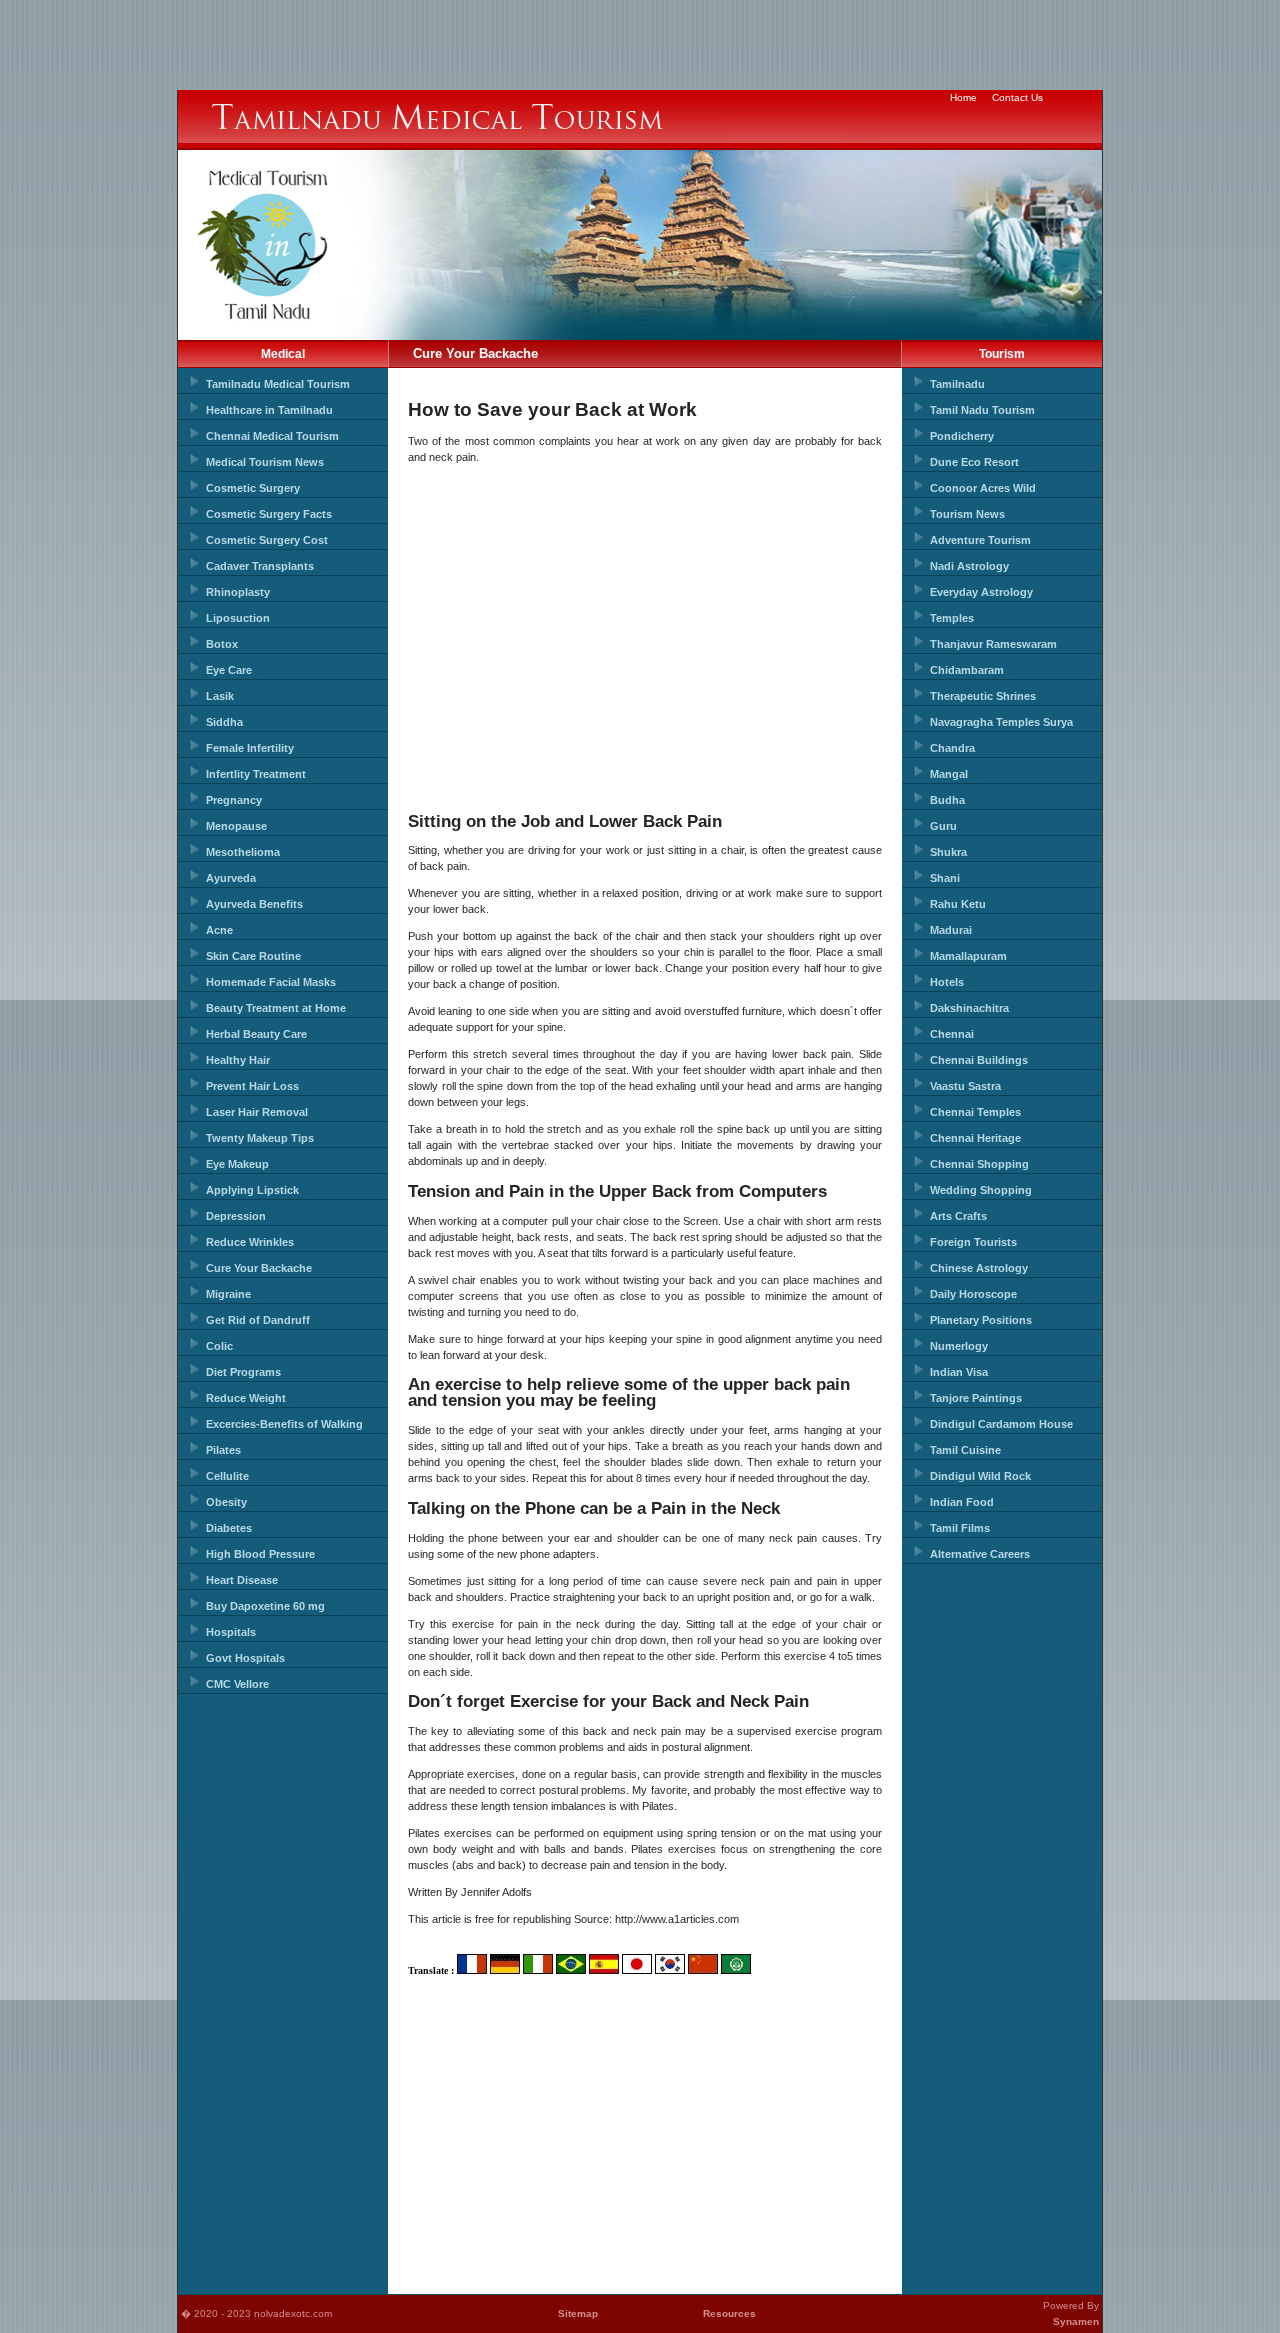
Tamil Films (960, 1528)
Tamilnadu (957, 384)
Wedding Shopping (981, 1190)
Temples (952, 618)
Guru (943, 826)
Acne (219, 930)
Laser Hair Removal (257, 1112)
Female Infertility (250, 748)
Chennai (952, 1034)
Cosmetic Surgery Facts (269, 514)
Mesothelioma (243, 852)
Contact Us (1017, 97)
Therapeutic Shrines (983, 696)
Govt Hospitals (245, 1658)
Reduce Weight (246, 1398)
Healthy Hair (238, 1060)
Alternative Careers (980, 1554)
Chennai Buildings (979, 1060)
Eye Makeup (237, 1164)
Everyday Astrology (981, 592)
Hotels (947, 982)
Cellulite (227, 1476)
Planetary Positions (981, 1320)
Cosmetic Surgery (253, 488)
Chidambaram (967, 670)
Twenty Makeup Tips (260, 1138)
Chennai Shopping (979, 1164)
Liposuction (238, 618)
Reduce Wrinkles (250, 1242)
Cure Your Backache (259, 1268)
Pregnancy (234, 800)
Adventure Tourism (980, 540)
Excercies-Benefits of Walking (284, 1424)
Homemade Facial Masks (271, 982)
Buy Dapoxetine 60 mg (265, 1606)
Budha (947, 800)
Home (963, 97)
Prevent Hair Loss (252, 1086)
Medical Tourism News (265, 462)
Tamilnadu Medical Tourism (278, 384)
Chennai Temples (975, 1112)
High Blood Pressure (260, 1554)
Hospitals (231, 1632)
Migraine (228, 1294)
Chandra (952, 748)
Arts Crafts (958, 1216)
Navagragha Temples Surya (1001, 722)
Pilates (223, 1450)
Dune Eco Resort (974, 462)
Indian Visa (959, 1372)
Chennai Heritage (975, 1138)
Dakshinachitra (969, 1008)
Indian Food (962, 1502)
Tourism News (967, 514)
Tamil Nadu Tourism (982, 410)
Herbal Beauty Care (256, 1034)
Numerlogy (959, 1346)
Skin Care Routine (253, 956)
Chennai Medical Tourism (272, 436)
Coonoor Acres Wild (983, 488)
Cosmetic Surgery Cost (267, 540)
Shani (945, 878)
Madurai (951, 930)
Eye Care (229, 670)
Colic (219, 1346)
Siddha (224, 722)
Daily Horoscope (973, 1294)
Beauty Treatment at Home (276, 1008)
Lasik (220, 696)
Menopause (236, 826)
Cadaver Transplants (260, 566)
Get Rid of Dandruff (258, 1320)
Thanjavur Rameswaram (993, 644)
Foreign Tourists (973, 1242)
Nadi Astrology (969, 566)
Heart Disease (242, 1580)
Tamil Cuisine (965, 1450)
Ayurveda (231, 878)
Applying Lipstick (252, 1190)
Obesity (226, 1502)
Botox (222, 644)
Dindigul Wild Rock (980, 1476)
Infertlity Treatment (256, 774)
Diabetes (229, 1528)
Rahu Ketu (958, 904)
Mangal (949, 774)
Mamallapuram (968, 956)
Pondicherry (962, 436)
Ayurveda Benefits (254, 904)
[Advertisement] (640, 45)
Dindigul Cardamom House (1001, 1424)
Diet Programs (243, 1372)
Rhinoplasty (238, 592)
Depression (236, 1216)
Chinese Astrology (979, 1268)
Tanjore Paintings (976, 1398)
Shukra (948, 852)
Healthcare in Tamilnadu (269, 410)
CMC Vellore (237, 1684)
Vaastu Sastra (965, 1086)
